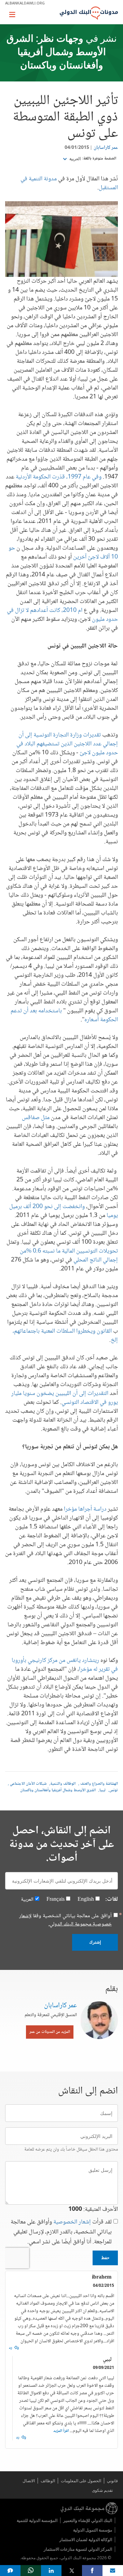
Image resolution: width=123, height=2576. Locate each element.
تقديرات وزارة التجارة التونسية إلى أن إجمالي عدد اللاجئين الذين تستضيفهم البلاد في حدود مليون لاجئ (67, 744)
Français (56, 1900)
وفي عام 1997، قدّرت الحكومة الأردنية (59, 477)
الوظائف (48, 2481)
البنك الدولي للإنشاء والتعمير (88, 2520)
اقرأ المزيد (61, 2431)
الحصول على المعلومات (81, 2481)
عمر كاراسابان (106, 148)
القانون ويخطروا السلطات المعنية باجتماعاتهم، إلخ (65, 1336)
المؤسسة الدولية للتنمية (37, 2520)
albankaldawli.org (25, 3)
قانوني (112, 2481)
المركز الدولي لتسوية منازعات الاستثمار (78, 2549)
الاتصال (29, 2481)
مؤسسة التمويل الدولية (93, 2530)
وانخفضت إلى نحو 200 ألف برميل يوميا (64, 1211)
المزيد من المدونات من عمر (50, 2032)
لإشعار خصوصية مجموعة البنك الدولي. (65, 1920)
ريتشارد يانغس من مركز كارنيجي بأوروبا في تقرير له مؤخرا (65, 1665)
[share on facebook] (92, 2571)
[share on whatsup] (31, 2571)
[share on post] (72, 2571)
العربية (74, 159)
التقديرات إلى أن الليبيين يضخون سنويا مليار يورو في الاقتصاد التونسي (65, 1398)
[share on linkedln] (51, 2571)
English (86, 1900)
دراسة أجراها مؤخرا (85, 1509)
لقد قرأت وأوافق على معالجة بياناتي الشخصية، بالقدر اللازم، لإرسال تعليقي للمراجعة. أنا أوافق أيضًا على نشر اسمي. (61, 2232)
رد (11, 2348)
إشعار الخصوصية (72, 2222)
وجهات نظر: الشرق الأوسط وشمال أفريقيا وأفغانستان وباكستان (56, 53)
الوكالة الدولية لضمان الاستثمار (86, 2540)
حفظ (105, 2258)
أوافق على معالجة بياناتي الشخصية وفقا (65, 1920)
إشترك (95, 1942)
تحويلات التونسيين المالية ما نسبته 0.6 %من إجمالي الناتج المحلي (69, 1256)
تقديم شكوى (102, 2490)
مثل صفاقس (36, 1118)
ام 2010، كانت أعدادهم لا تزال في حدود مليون (62, 615)
